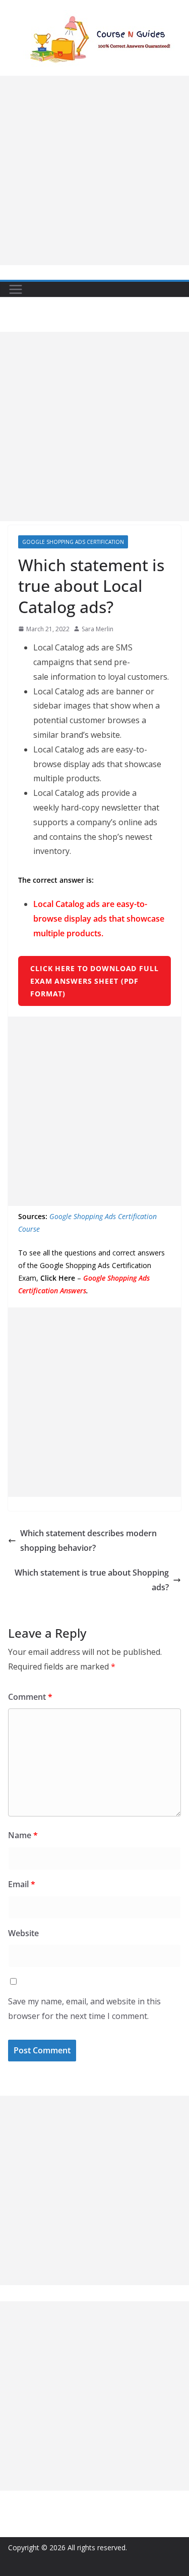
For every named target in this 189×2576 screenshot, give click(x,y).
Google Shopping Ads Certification (73, 542)
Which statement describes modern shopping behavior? (88, 1540)
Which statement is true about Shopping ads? (92, 1580)
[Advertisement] (94, 170)
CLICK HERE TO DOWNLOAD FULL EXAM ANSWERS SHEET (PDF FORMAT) (94, 981)
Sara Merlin (98, 629)
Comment (30, 1697)
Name (23, 1835)
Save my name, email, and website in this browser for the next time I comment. (84, 2009)
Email (22, 1884)
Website (23, 1933)
